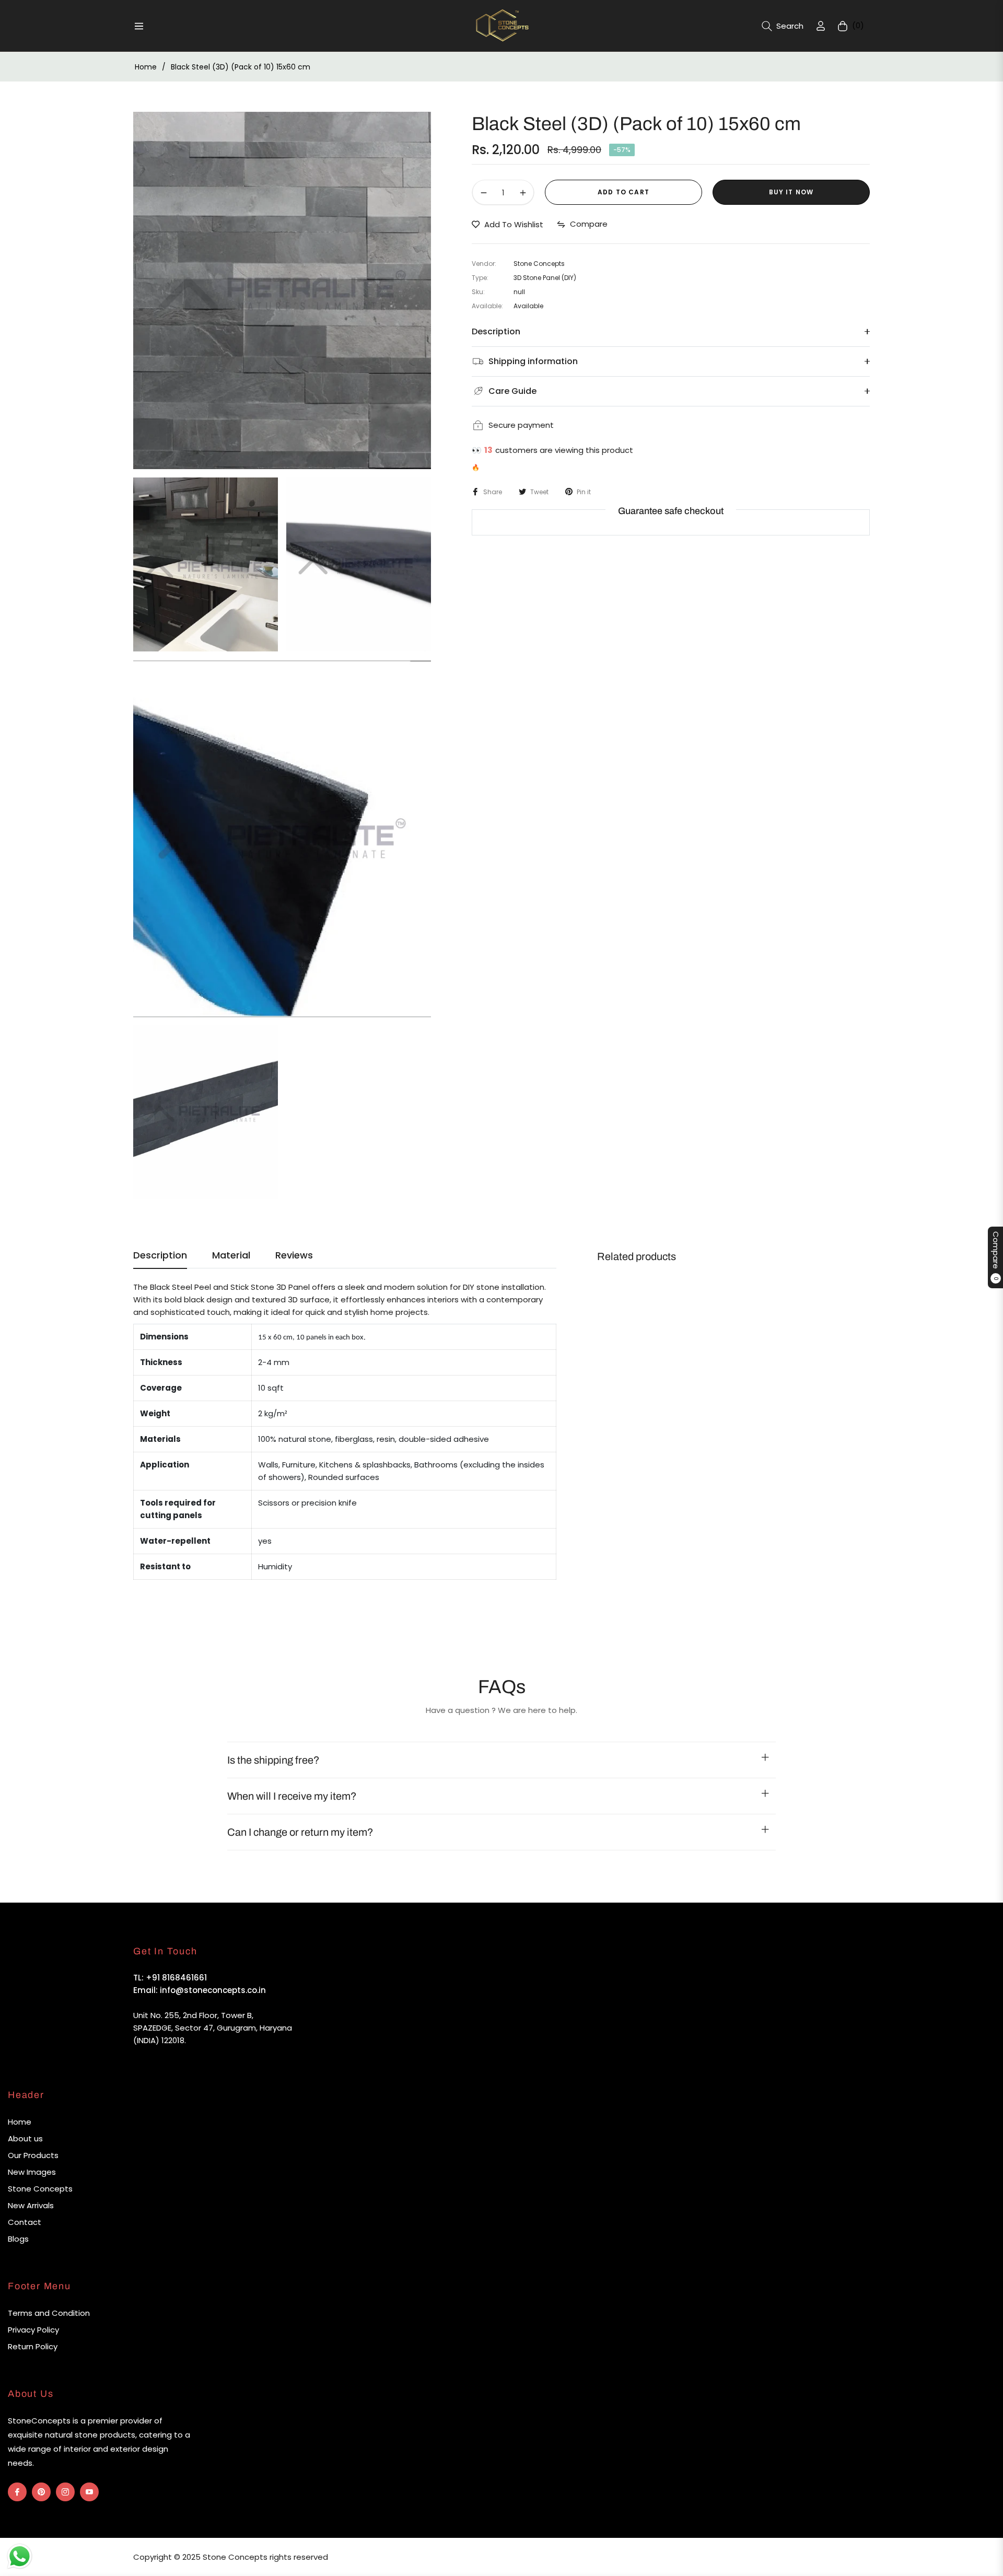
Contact (25, 2222)
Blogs (18, 2239)
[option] (282, 290)
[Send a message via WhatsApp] (20, 2556)
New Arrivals (31, 2205)
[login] (821, 26)
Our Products (33, 2155)
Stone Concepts (40, 2189)
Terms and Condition (49, 2313)
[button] (783, 26)
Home (146, 67)
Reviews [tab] (294, 1255)
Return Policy (33, 2346)
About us (25, 2138)
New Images (32, 2172)
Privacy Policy (33, 2330)
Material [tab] (231, 1255)
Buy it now (791, 193)
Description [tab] (160, 1255)
